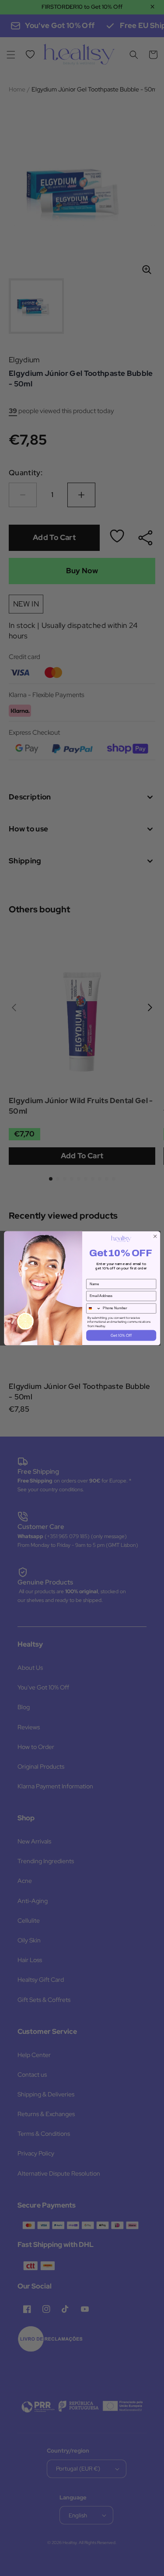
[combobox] (93, 1308)
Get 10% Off (121, 1335)
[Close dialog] (155, 1236)
